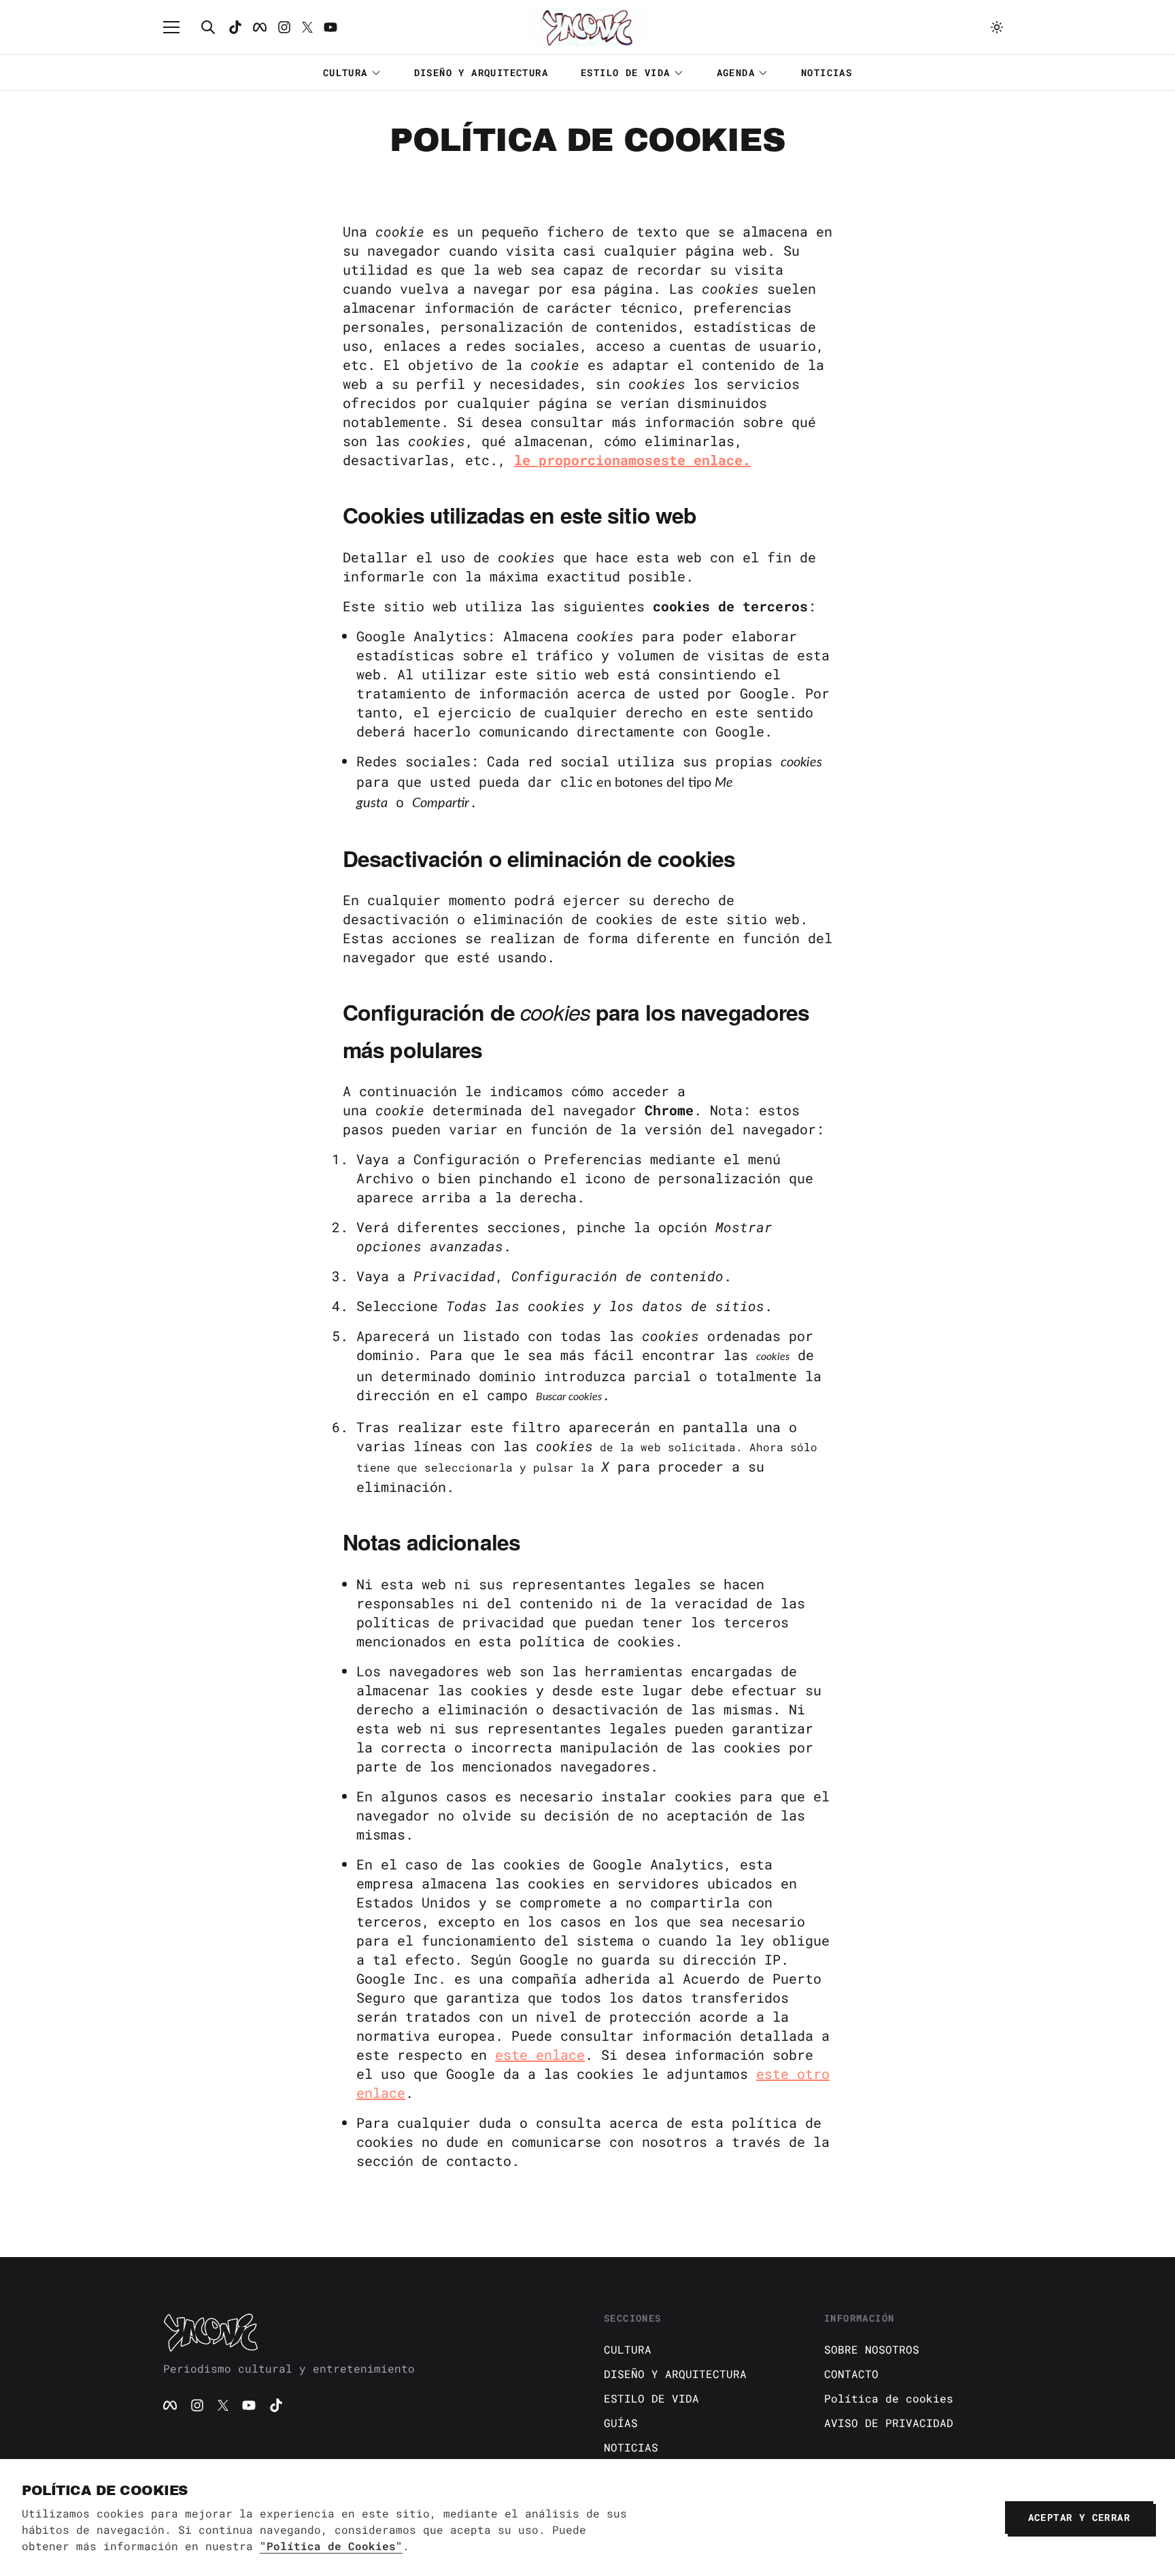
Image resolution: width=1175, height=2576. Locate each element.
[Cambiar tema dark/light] (997, 27)
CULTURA (345, 72)
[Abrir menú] (178, 27)
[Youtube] (330, 27)
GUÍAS (621, 2423)
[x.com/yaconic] (307, 27)
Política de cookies (889, 2398)
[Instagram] (284, 27)
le (526, 460)
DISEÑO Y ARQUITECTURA (481, 72)
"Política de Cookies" (331, 2546)
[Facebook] (260, 27)
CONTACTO (851, 2374)
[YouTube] (249, 2405)
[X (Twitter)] (223, 2405)
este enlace (540, 2054)
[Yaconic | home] (367, 2332)
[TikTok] (235, 27)
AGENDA (736, 72)
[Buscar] (208, 27)
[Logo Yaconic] (587, 27)
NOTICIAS (827, 72)
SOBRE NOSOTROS (872, 2349)
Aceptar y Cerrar (1079, 2517)
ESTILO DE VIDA (626, 72)
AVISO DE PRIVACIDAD (889, 2423)
